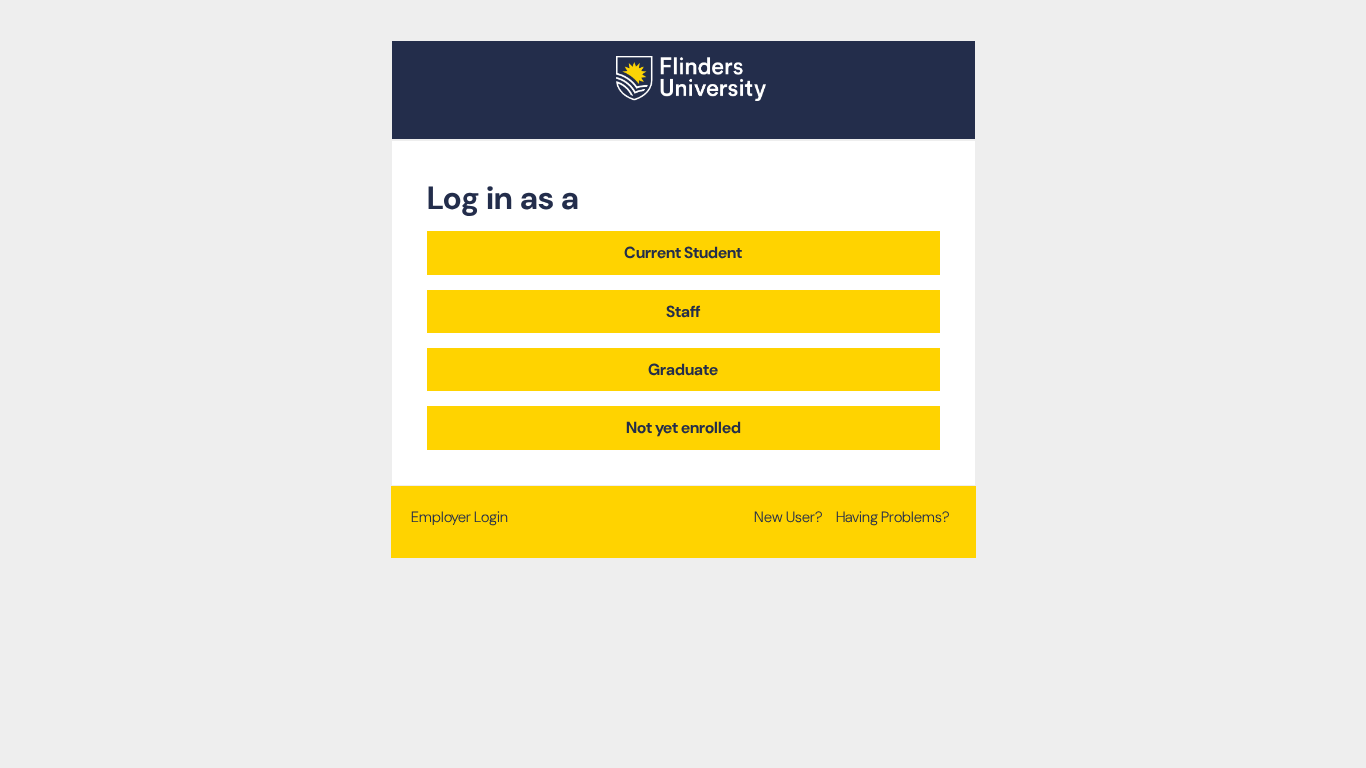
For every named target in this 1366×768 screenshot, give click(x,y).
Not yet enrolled (683, 427)
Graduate (683, 369)
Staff (683, 311)
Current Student (683, 252)
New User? (788, 517)
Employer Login (459, 517)
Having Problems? (893, 517)
